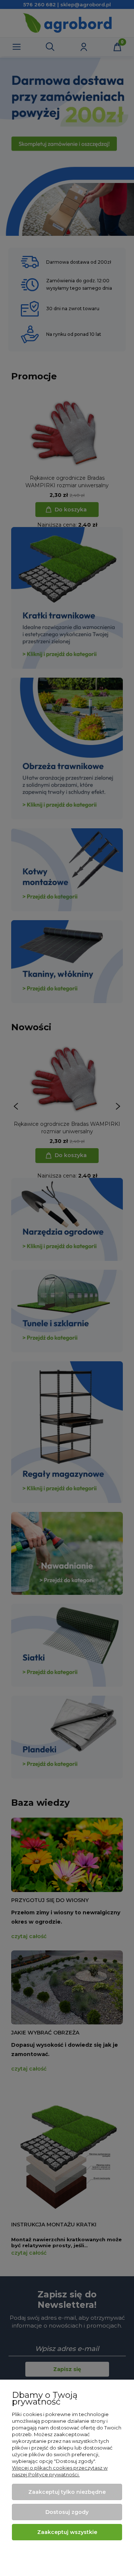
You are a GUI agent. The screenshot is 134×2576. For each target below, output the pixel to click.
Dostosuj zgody (67, 2512)
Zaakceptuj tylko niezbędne (67, 2492)
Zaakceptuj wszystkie (67, 2532)
